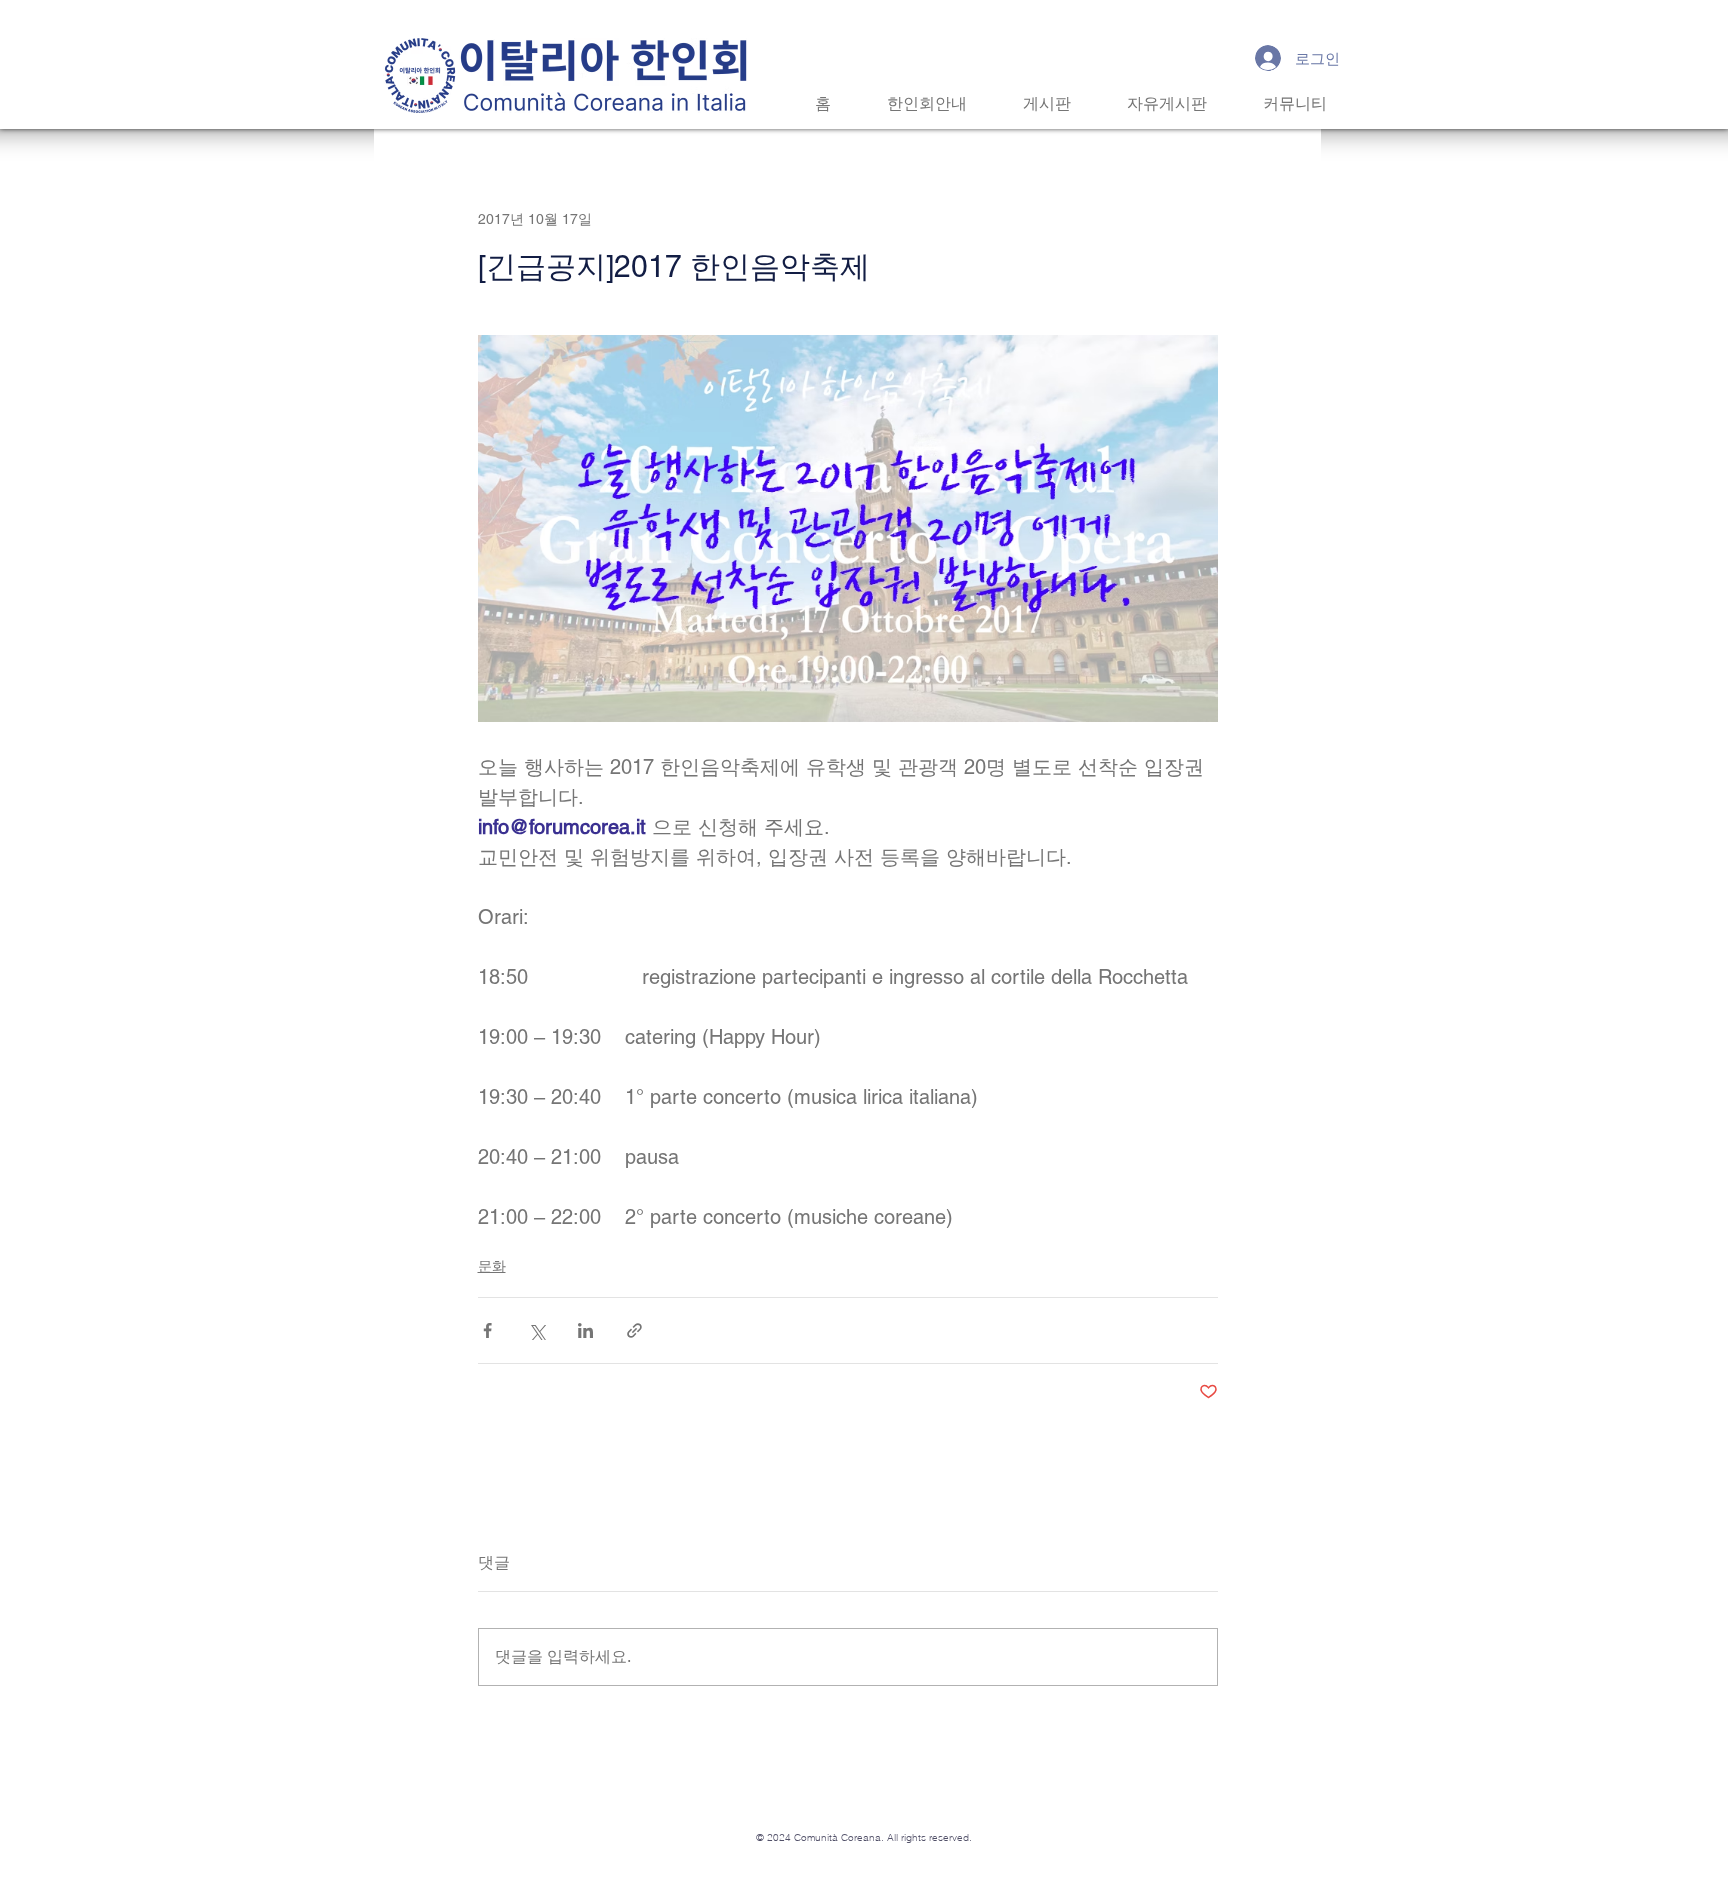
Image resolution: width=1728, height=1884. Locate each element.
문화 (492, 1266)
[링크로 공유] (634, 1330)
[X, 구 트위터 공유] (536, 1330)
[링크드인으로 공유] (585, 1330)
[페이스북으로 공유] (487, 1330)
